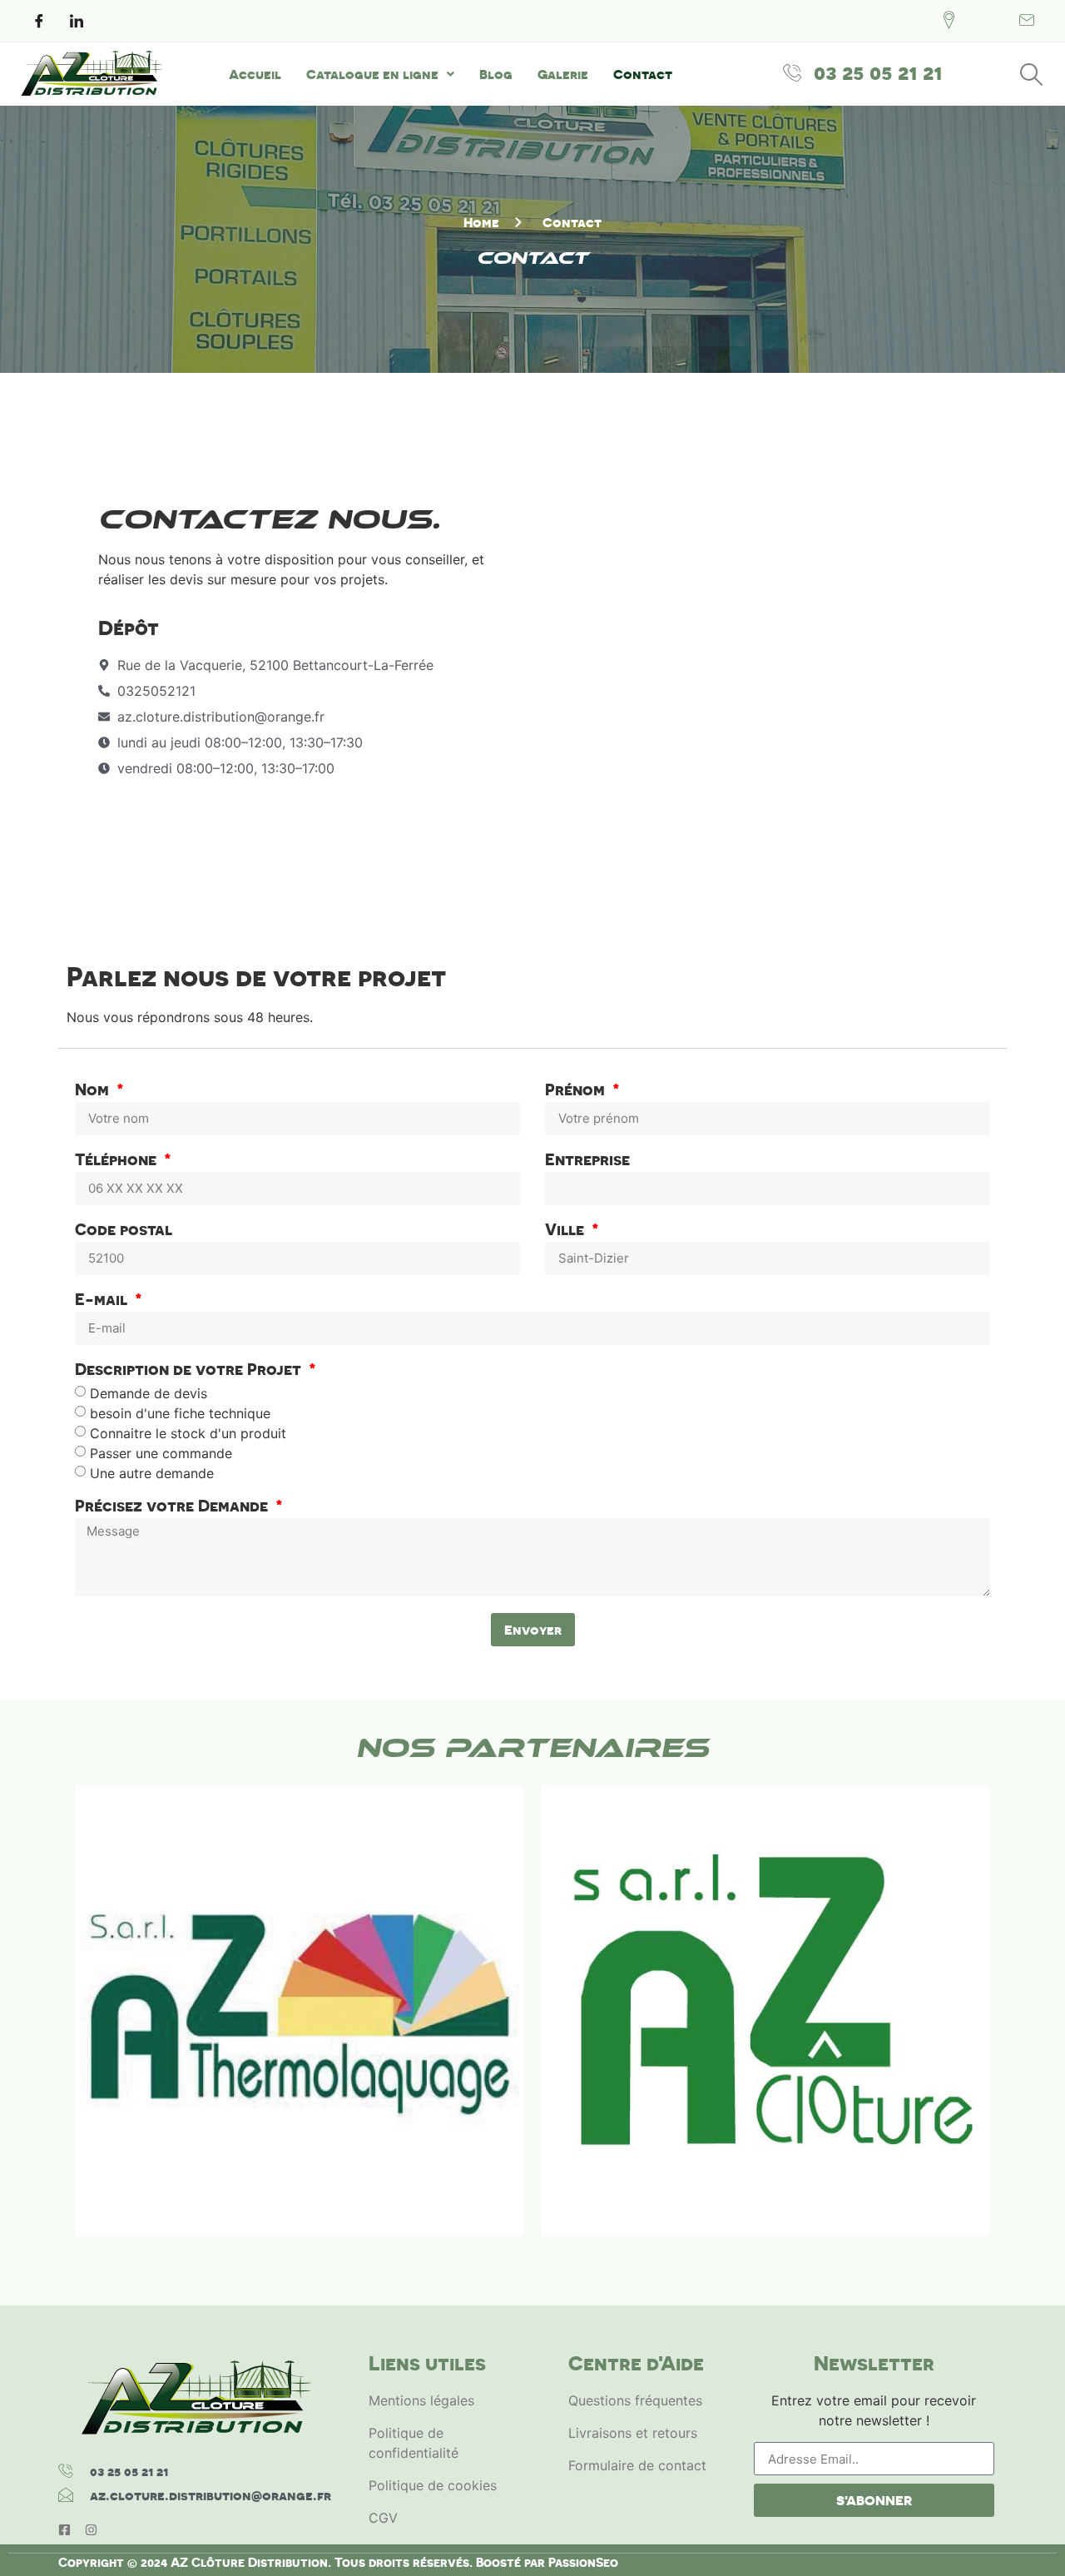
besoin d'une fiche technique (180, 1412)
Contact (643, 74)
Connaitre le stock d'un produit (188, 1432)
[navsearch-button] (1032, 74)
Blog (496, 74)
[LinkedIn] (77, 21)
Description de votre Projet (190, 1370)
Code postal (124, 1231)
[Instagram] (91, 2530)
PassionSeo (583, 2562)
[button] (380, 74)
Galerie (563, 74)
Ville (567, 1231)
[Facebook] (39, 21)
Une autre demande (152, 1472)
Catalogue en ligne (372, 74)
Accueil (255, 74)
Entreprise (587, 1161)
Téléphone (118, 1161)
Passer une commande (161, 1452)
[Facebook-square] (64, 2530)
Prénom (577, 1091)
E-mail (103, 1300)
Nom (94, 1091)
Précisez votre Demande (173, 1507)
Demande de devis (149, 1392)
